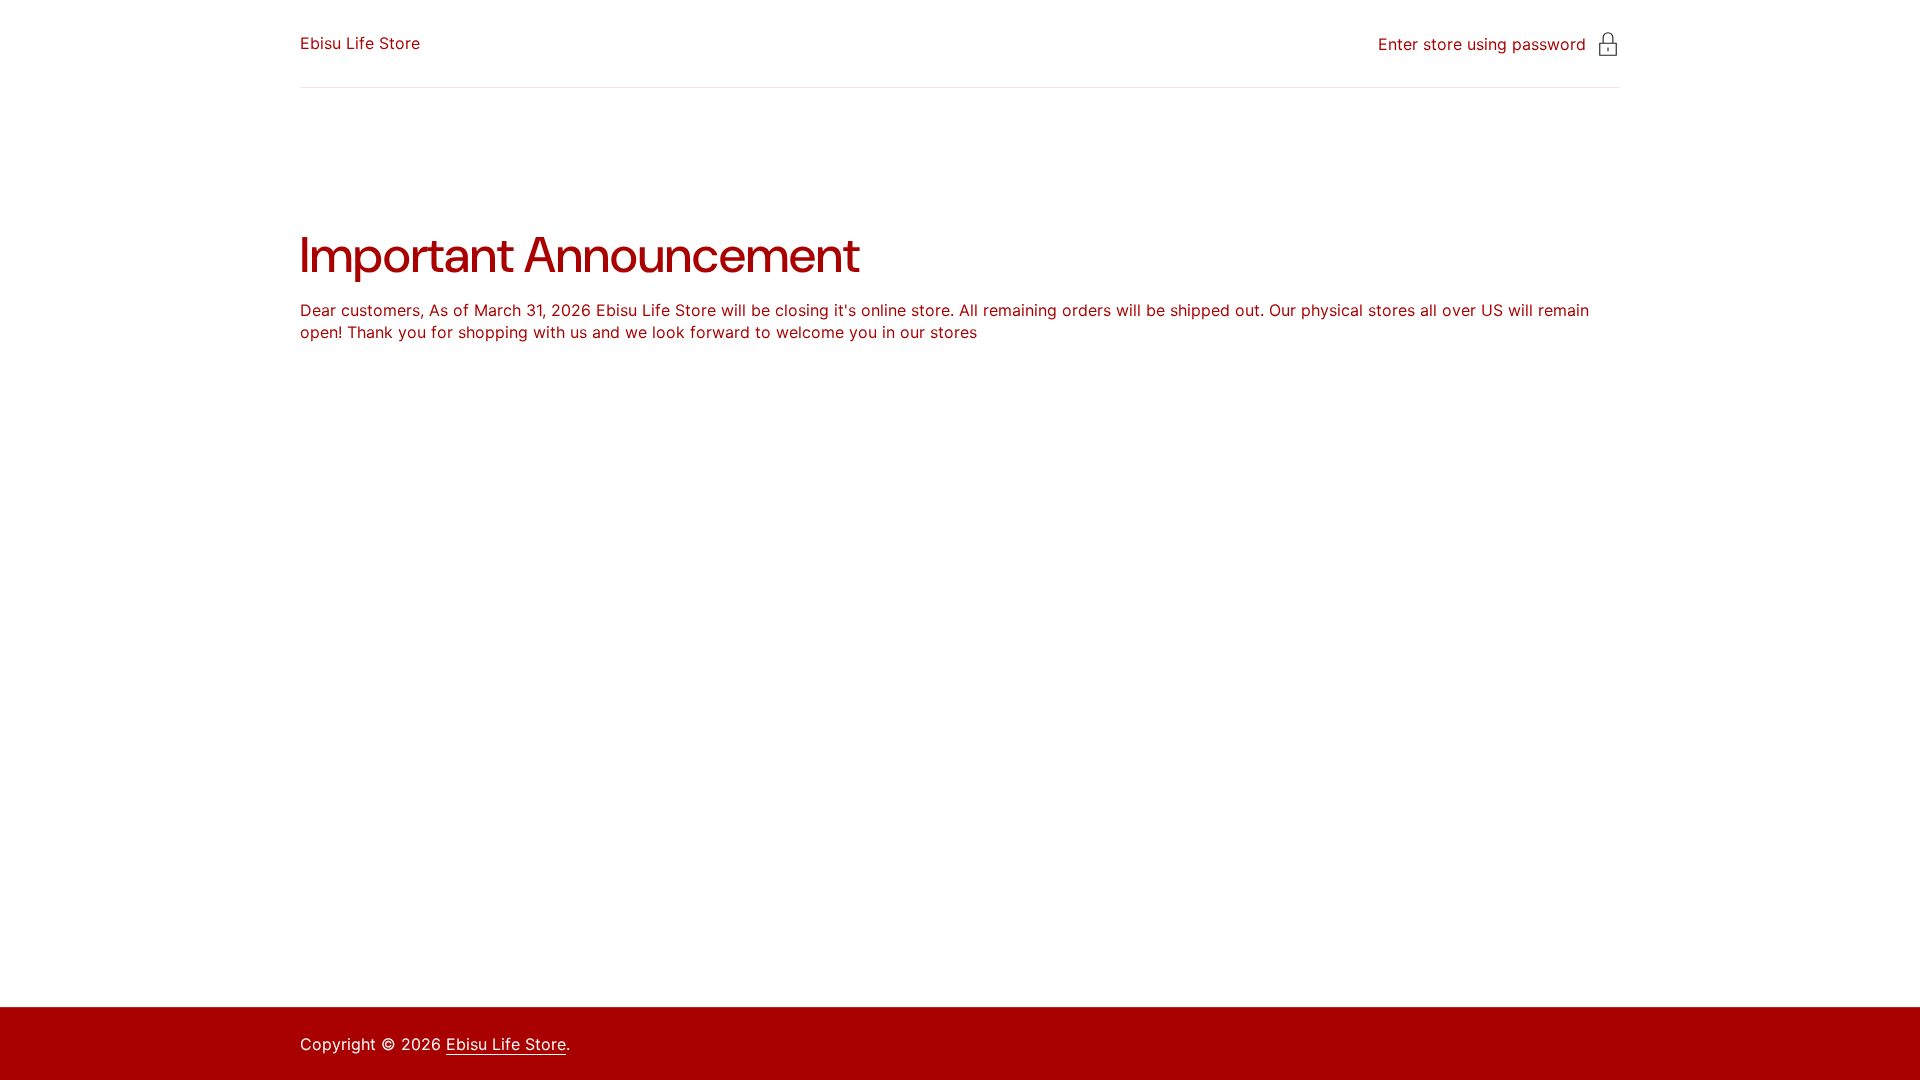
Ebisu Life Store (360, 43)
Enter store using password (1482, 44)
